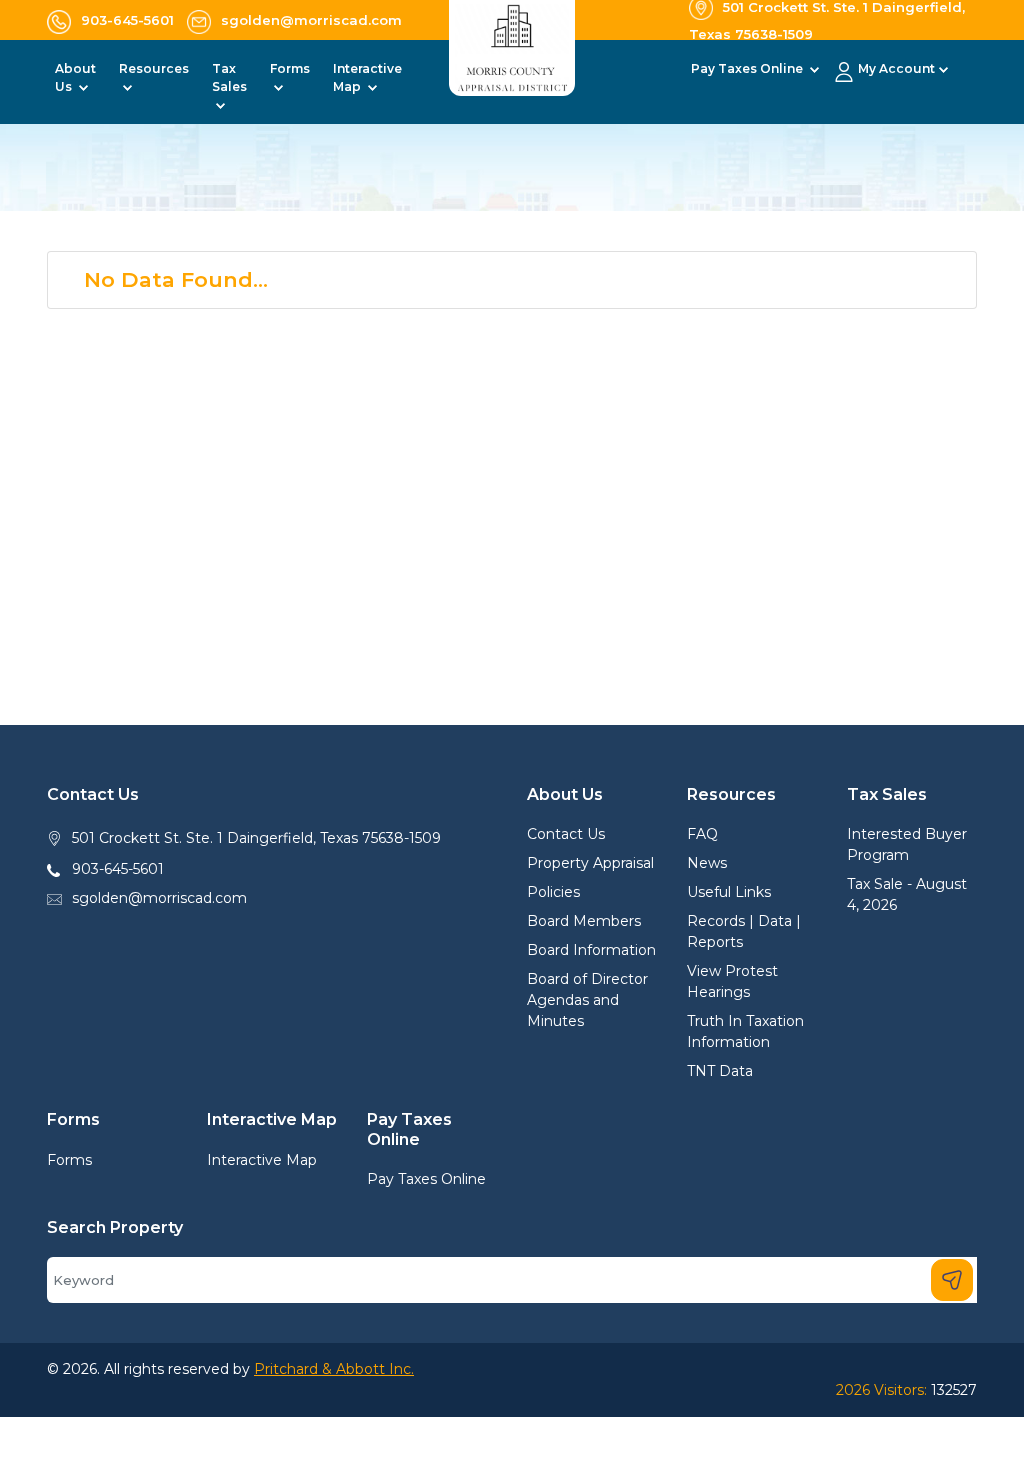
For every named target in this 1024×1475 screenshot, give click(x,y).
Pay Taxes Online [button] (748, 68)
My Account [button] (896, 68)
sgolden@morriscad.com (159, 898)
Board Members (584, 921)
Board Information (591, 950)
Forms (69, 1160)
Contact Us (566, 834)
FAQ (702, 834)
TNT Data (720, 1071)
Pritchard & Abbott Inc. (334, 1369)
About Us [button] (75, 77)
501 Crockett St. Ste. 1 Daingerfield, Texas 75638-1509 (256, 838)
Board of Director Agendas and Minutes (587, 1000)
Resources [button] (154, 68)
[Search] (952, 1280)
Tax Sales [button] (229, 77)
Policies (553, 892)
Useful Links (729, 892)
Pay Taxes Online (426, 1179)
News (707, 863)
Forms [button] (290, 68)
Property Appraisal (590, 863)
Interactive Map (262, 1160)
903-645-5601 (118, 869)
